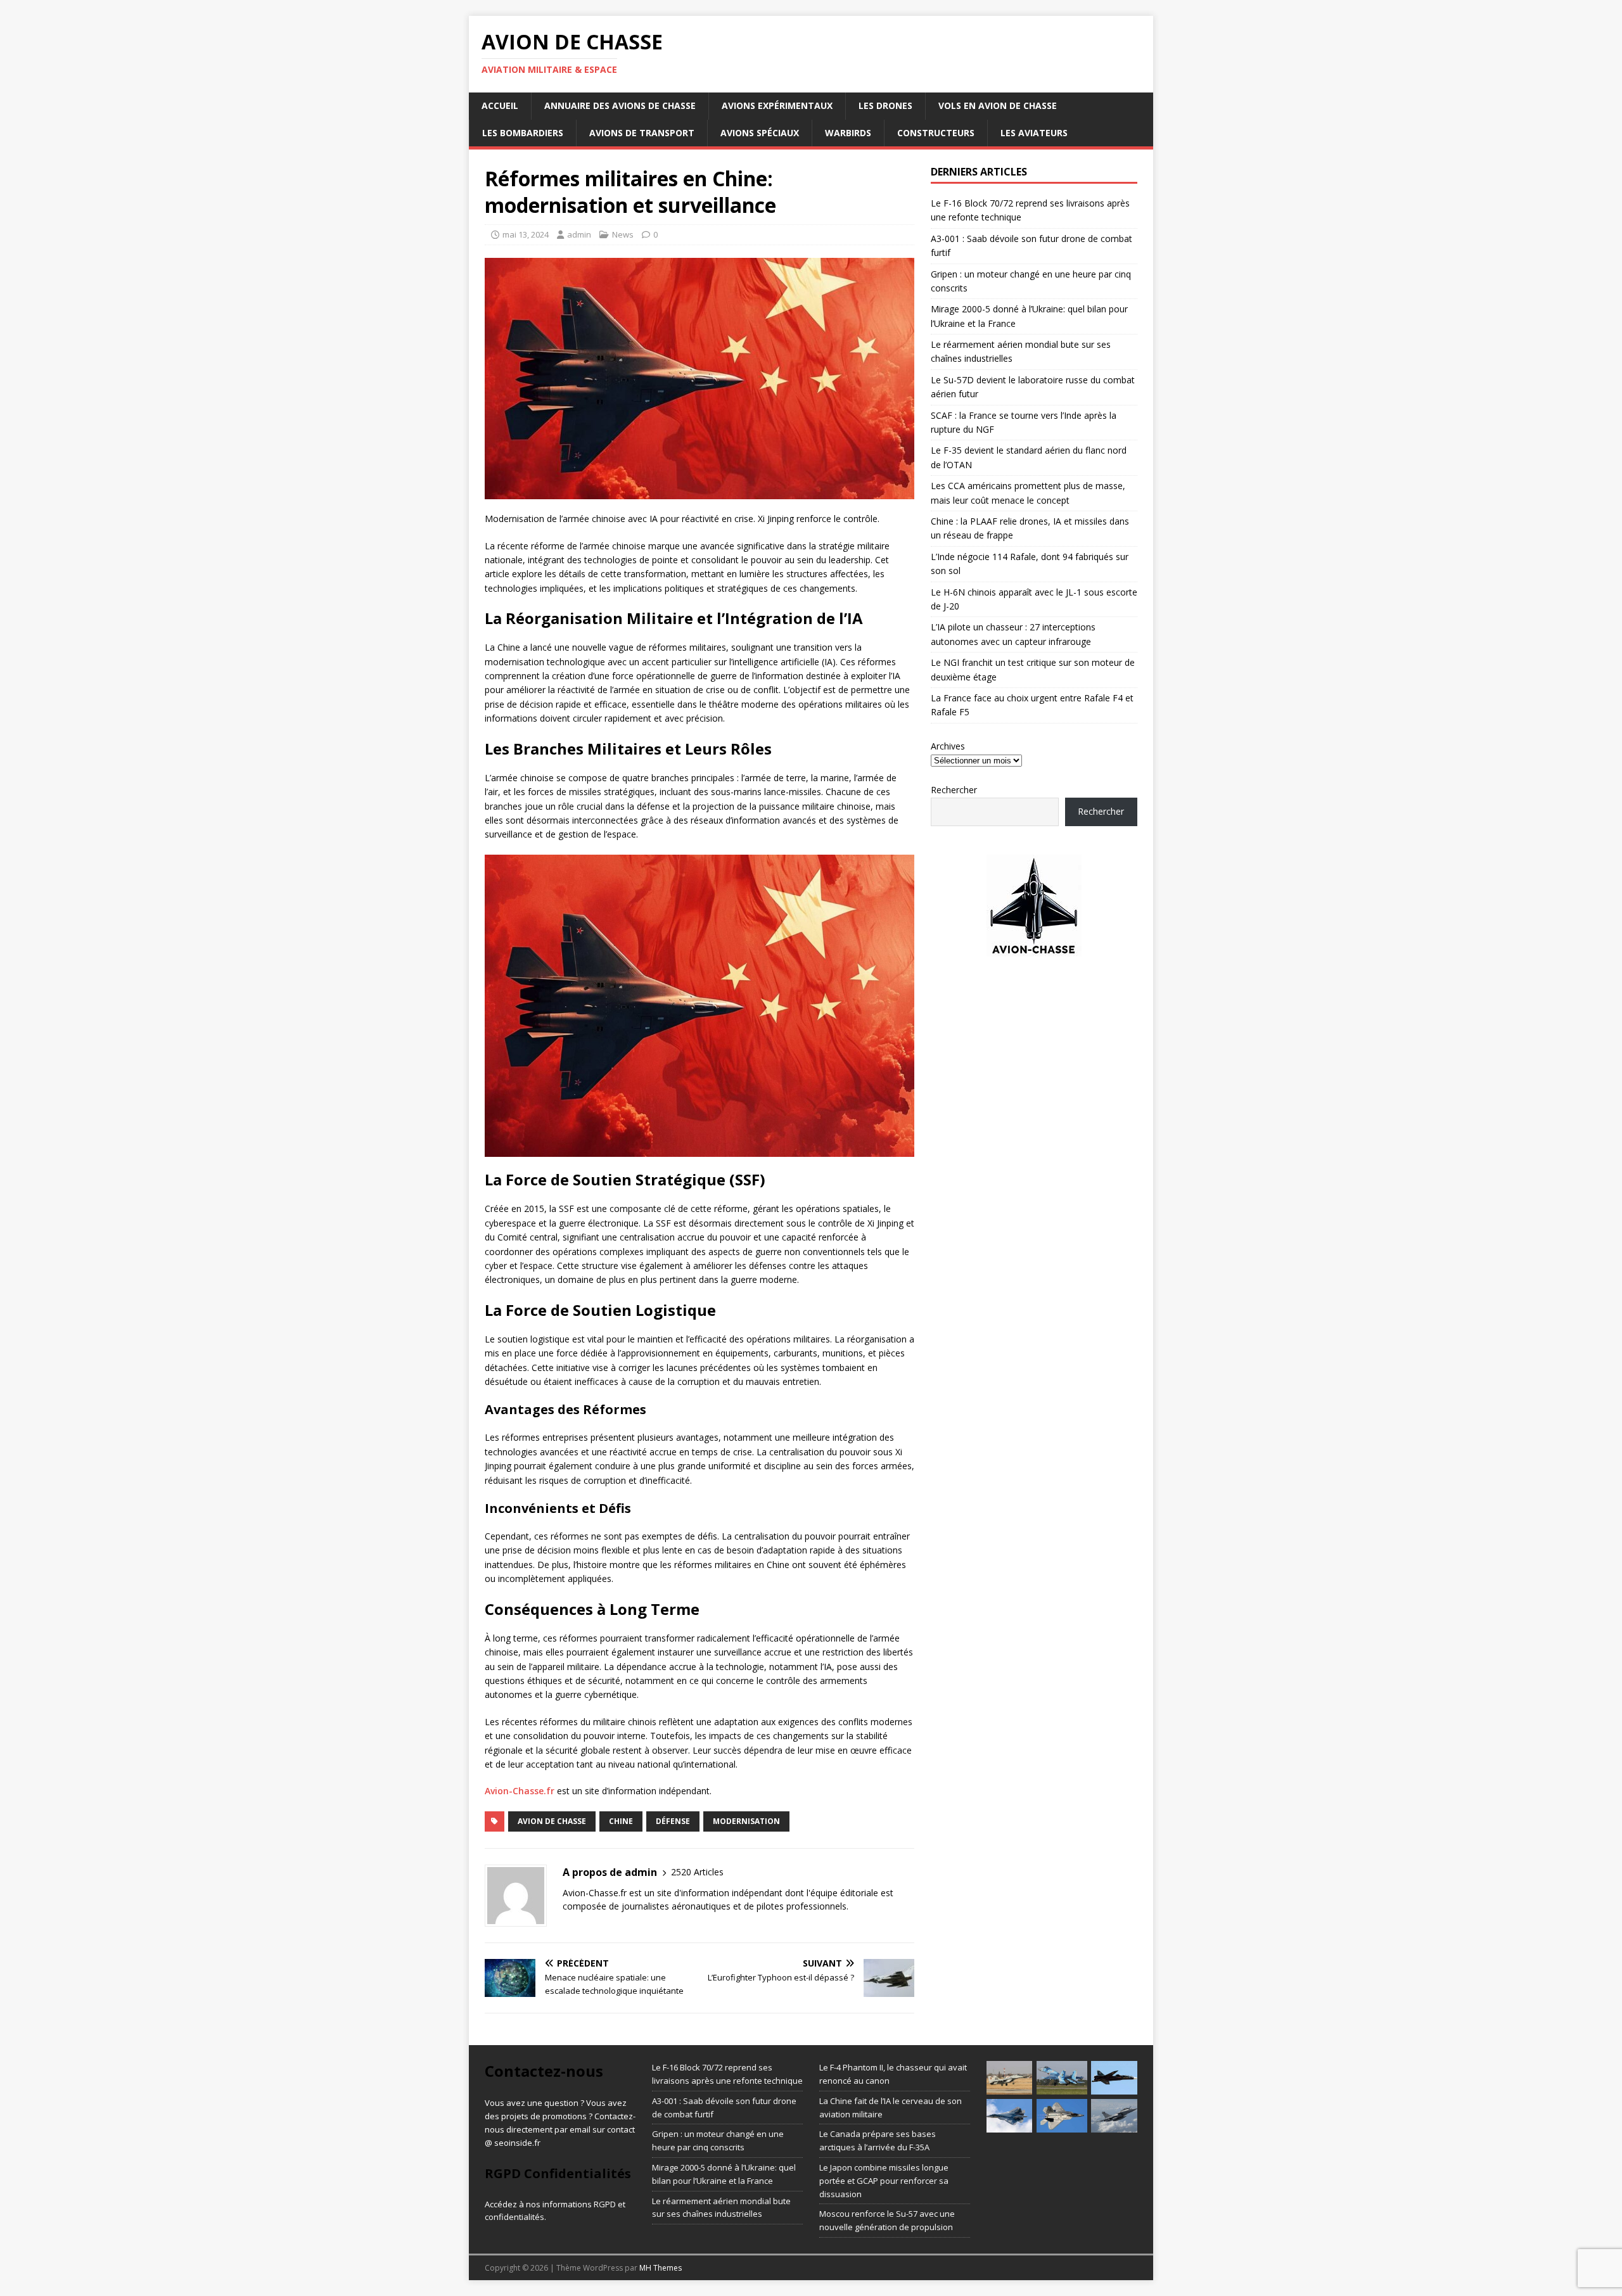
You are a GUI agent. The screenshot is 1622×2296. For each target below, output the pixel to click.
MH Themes (661, 2268)
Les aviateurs (1034, 133)
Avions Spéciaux (760, 133)
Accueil (500, 105)
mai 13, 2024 (526, 234)
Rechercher (954, 790)
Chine (621, 1821)
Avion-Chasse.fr (520, 1791)
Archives (948, 746)
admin (579, 234)
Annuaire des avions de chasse (620, 105)
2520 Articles (697, 1872)
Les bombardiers (523, 133)
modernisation (746, 1821)
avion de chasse (552, 1821)
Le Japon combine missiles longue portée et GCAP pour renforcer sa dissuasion (884, 2181)
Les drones (885, 105)
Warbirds (848, 133)
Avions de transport (642, 133)
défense (673, 1821)
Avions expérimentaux (777, 105)
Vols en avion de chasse (998, 105)
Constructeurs (936, 133)
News (623, 234)
